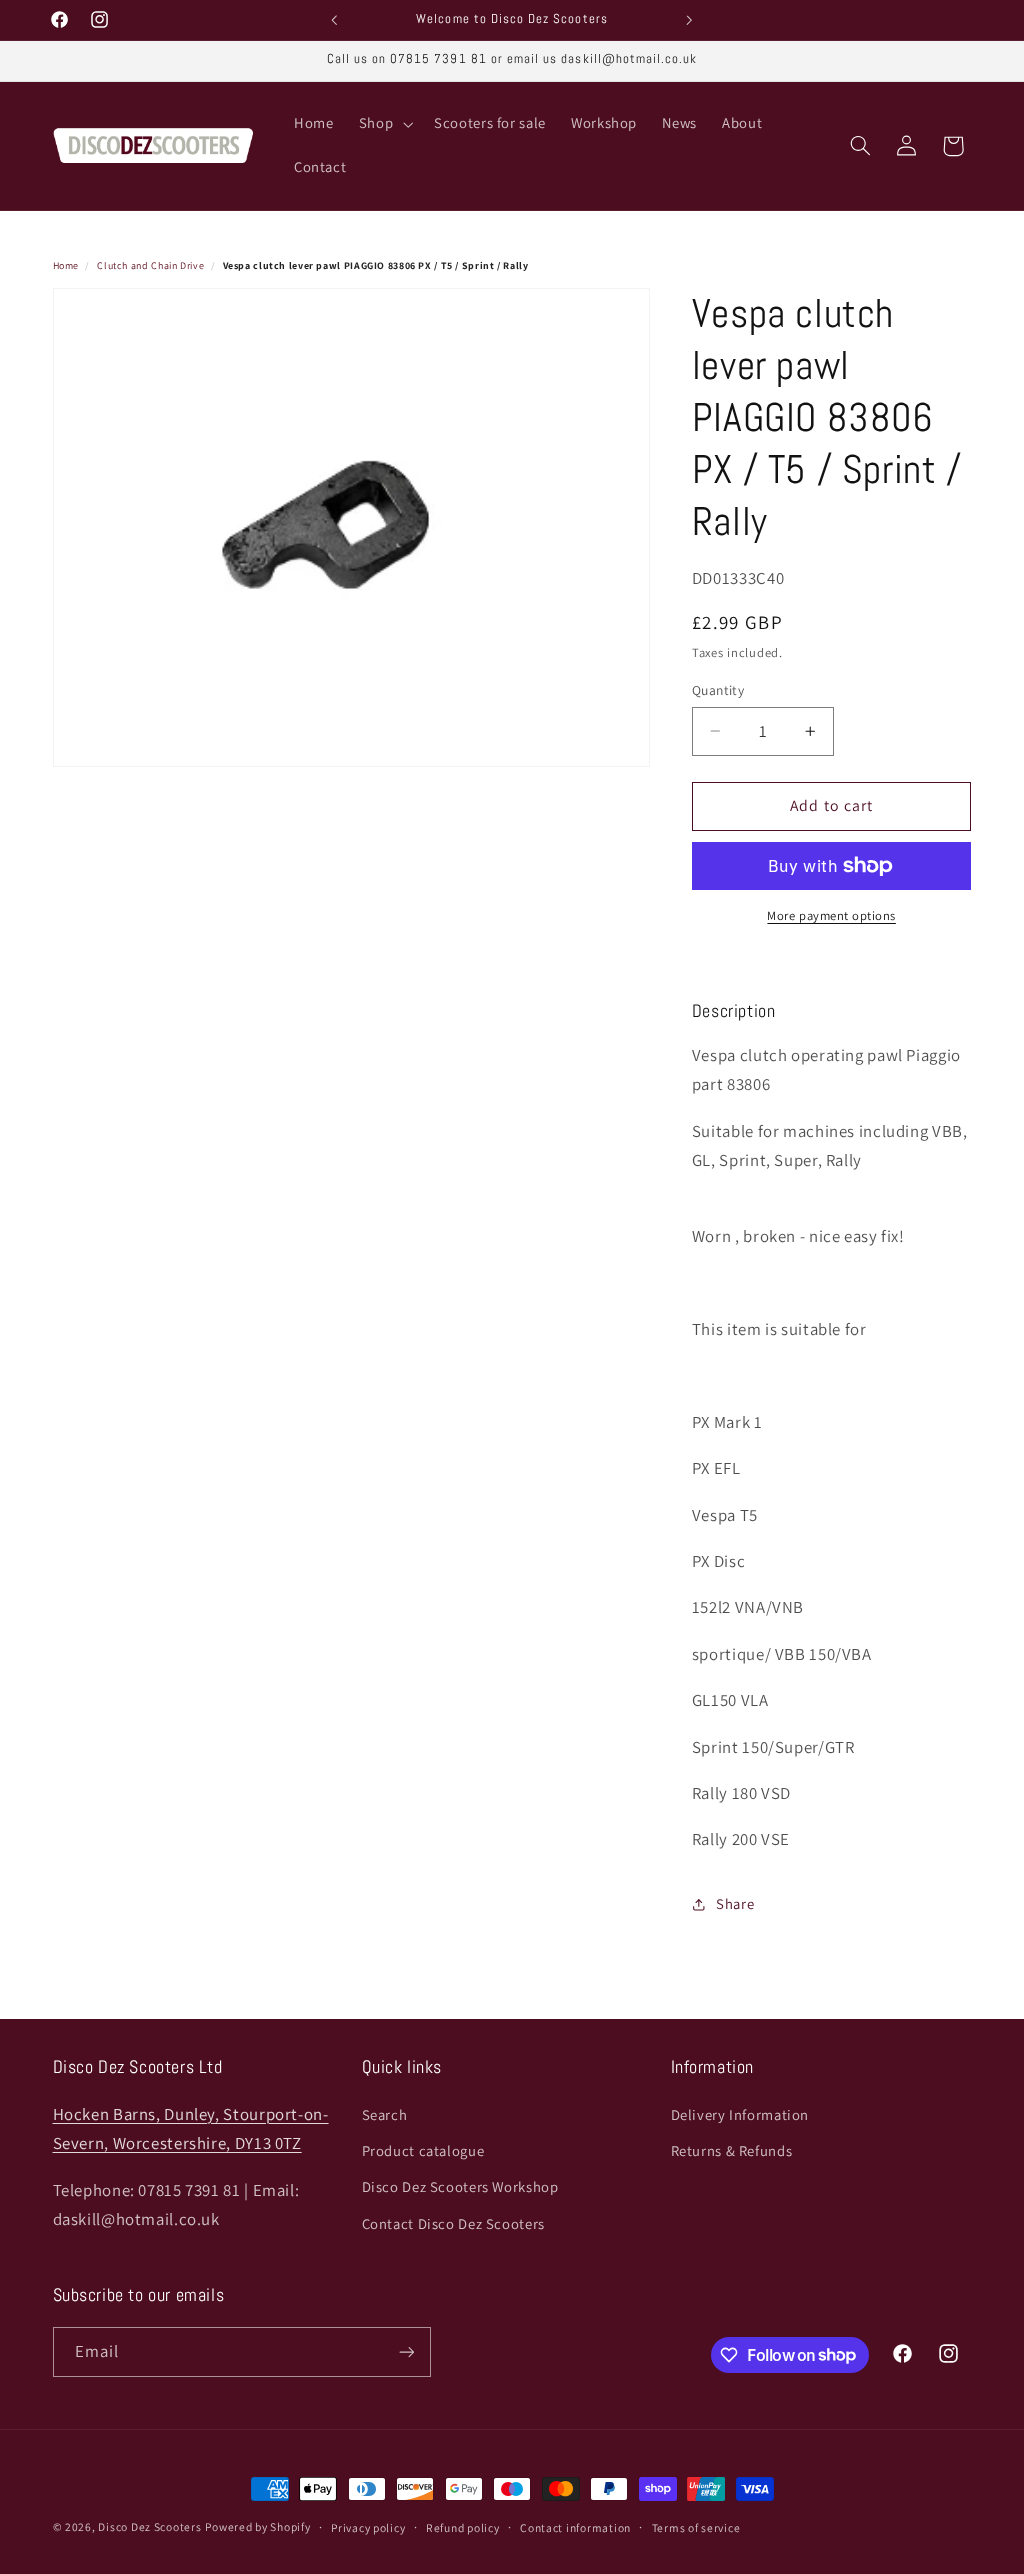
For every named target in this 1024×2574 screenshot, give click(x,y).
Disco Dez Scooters (149, 2526)
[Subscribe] (406, 2351)
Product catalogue (423, 2150)
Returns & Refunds (732, 2150)
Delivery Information (740, 2114)
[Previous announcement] (334, 20)
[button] (383, 124)
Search (385, 2114)
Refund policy (463, 2527)
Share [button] (735, 1903)
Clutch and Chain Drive (150, 265)
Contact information (575, 2527)
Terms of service (696, 2527)
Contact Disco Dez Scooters (453, 2223)
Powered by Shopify (257, 2526)
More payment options (831, 915)
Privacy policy (368, 2527)
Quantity (718, 690)
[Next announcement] (690, 20)
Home (66, 265)
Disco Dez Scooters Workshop (460, 2186)
